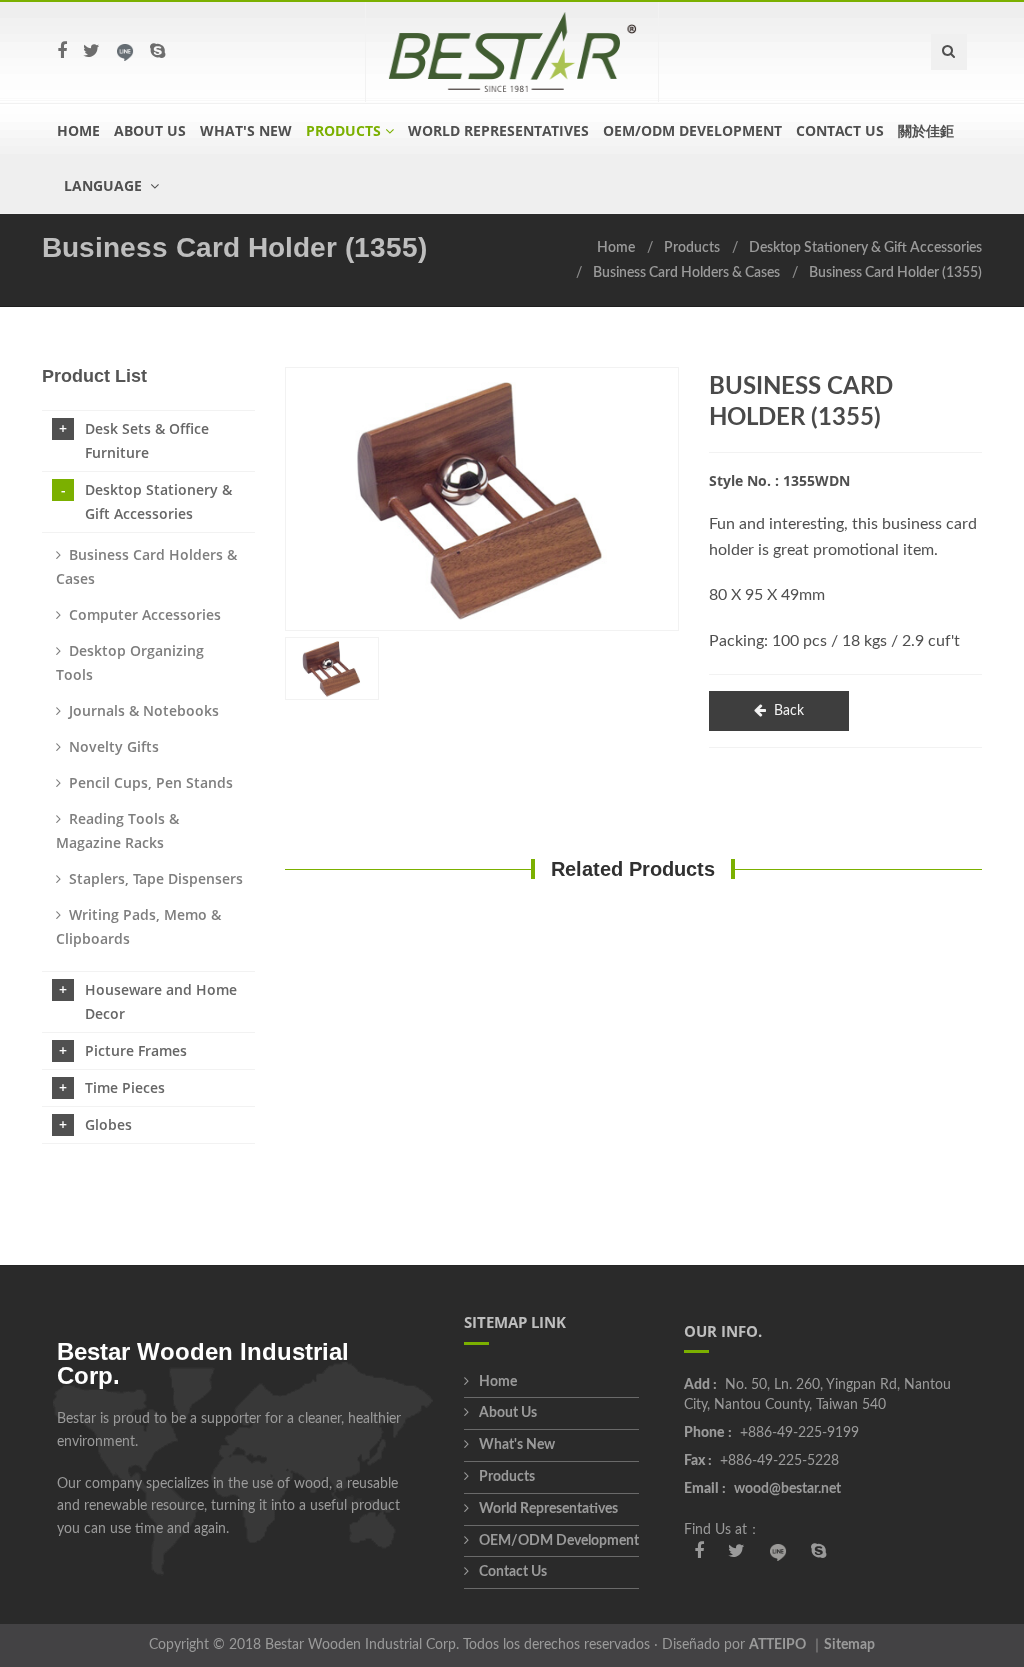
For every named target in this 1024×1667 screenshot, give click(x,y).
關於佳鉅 (926, 130)
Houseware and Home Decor (161, 1001)
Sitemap (849, 1645)
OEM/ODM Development (692, 130)
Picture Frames (136, 1050)
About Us (150, 130)
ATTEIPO (777, 1645)
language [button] (105, 185)
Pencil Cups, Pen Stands (151, 782)
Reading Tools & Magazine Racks (117, 830)
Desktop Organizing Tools (130, 662)
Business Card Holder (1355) (895, 273)
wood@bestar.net (787, 1489)
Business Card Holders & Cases (686, 273)
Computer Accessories (145, 614)
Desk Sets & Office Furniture (147, 440)
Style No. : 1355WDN (779, 480)
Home (78, 130)
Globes (108, 1124)
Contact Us (840, 130)
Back (789, 711)
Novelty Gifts (114, 746)
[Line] (125, 52)
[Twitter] (91, 52)
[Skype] (157, 52)
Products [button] (343, 130)
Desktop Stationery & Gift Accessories (865, 248)
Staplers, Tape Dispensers (156, 878)
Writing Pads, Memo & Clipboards (138, 926)
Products (692, 248)
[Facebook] (62, 52)
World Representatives (498, 130)
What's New (246, 130)
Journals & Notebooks (144, 710)
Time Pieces (125, 1087)
